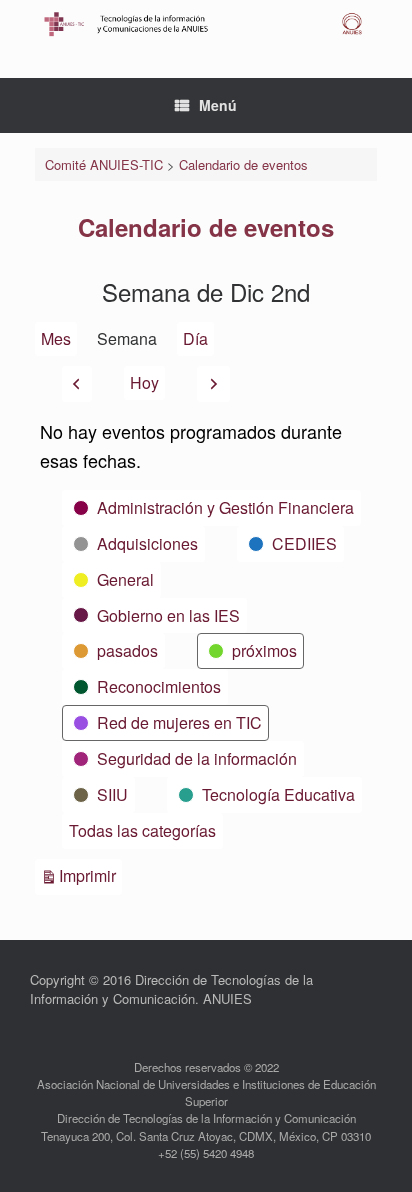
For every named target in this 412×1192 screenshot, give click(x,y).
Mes (56, 338)
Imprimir (90, 875)
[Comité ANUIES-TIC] (206, 24)
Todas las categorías (142, 830)
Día (195, 338)
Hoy (144, 382)
